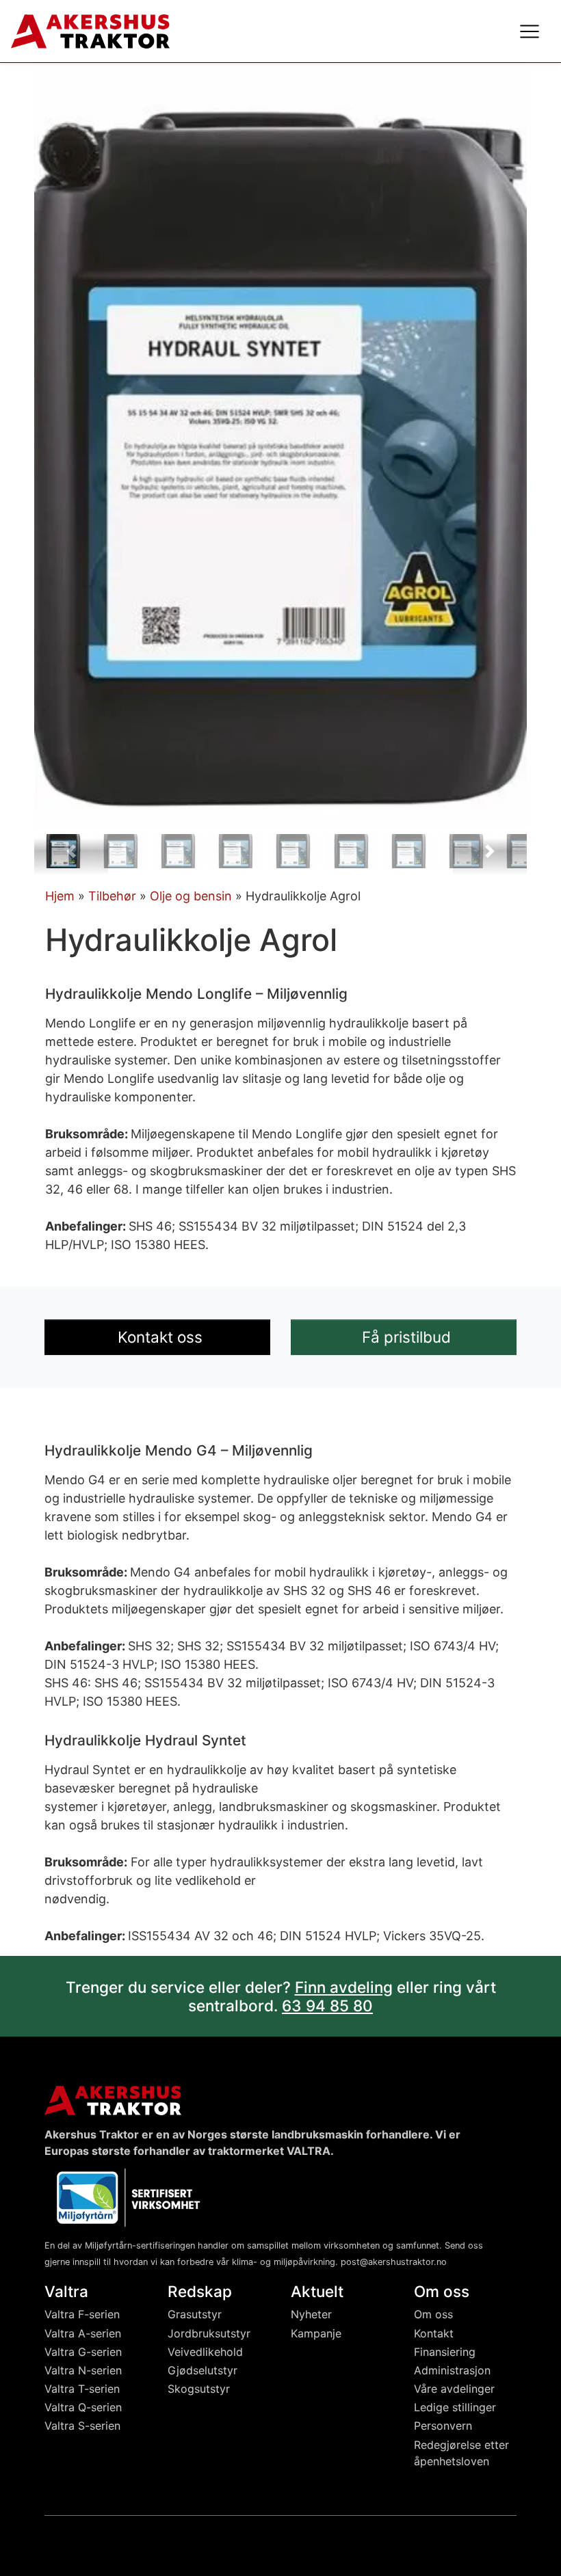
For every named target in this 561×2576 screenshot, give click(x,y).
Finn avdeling (344, 1987)
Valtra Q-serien (83, 2407)
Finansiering (445, 2352)
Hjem (60, 896)
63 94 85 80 (327, 2005)
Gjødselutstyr (203, 2370)
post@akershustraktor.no (394, 2262)
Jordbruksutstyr (209, 2333)
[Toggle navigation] (530, 31)
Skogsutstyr (199, 2389)
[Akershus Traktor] (90, 30)
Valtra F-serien (82, 2314)
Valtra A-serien (83, 2333)
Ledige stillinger (455, 2407)
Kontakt (434, 2333)
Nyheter (311, 2314)
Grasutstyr (195, 2314)
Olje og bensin (191, 896)
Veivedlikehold (205, 2352)
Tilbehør (112, 896)
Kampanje (316, 2333)
